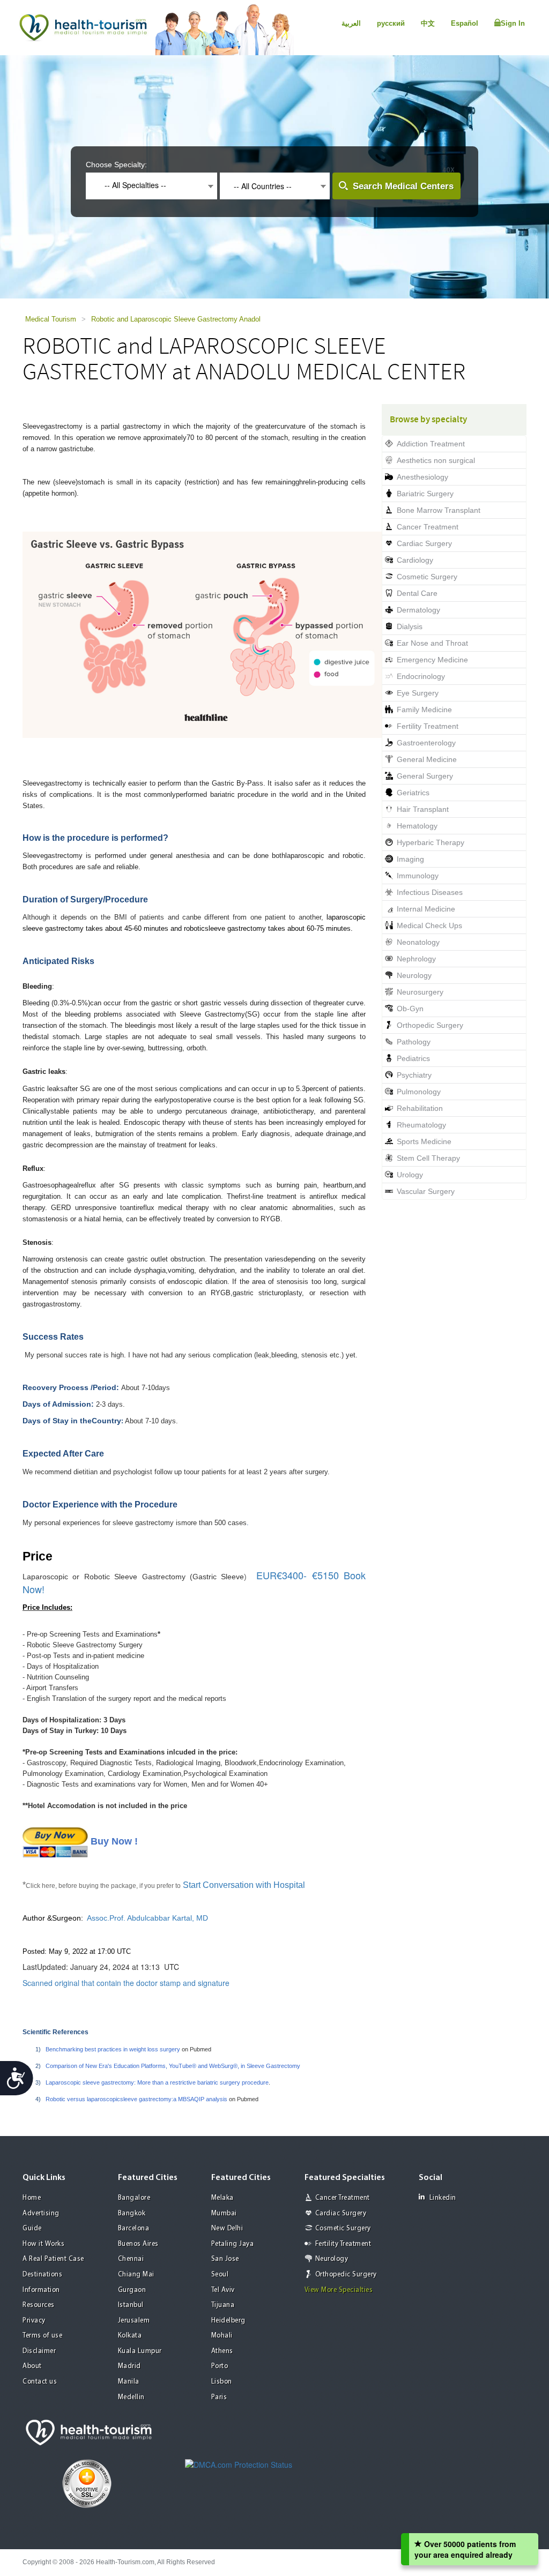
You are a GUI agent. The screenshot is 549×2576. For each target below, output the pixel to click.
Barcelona (134, 2228)
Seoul (220, 2275)
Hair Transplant (423, 809)
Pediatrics (413, 1058)
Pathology (414, 1042)
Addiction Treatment (431, 444)
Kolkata (130, 2336)
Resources (39, 2305)
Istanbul (131, 2305)
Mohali (222, 2336)
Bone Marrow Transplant (439, 510)
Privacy (34, 2321)
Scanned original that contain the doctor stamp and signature (126, 1983)
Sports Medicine (424, 1141)
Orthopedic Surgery (430, 1025)
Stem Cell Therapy (428, 1158)
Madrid (129, 2366)
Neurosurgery (420, 992)
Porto (220, 2366)
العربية (351, 23)
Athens (222, 2351)
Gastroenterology (426, 743)
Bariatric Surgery (425, 494)
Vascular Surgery (426, 1191)
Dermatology (418, 610)
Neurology (414, 975)
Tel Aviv (223, 2290)
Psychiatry (414, 1075)
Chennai (131, 2259)
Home (32, 2198)
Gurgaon (132, 2290)
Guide (32, 2228)
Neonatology (418, 942)
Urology (410, 1175)
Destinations (42, 2275)
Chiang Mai (136, 2275)
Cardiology (415, 560)
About (32, 2366)
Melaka (222, 2198)
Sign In (513, 23)
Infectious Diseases (430, 892)
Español (465, 23)
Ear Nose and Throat (432, 643)
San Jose (225, 2259)
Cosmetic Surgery (427, 577)
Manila (129, 2382)
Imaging (410, 859)
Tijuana (223, 2305)
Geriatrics (413, 793)
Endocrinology (421, 676)
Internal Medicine (426, 909)
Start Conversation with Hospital (245, 1885)
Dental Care (417, 593)
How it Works (43, 2244)
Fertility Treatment (428, 726)
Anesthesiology (422, 477)
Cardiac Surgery (424, 543)
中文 (428, 23)
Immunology (418, 876)
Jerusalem (134, 2321)
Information (41, 2290)
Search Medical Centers (403, 186)
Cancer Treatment (428, 527)
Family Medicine (424, 710)
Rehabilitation (420, 1108)
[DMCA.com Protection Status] (239, 2463)
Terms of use (42, 2336)
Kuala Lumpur (140, 2351)
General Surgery (425, 776)
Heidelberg (228, 2321)
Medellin (131, 2397)
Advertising (41, 2213)
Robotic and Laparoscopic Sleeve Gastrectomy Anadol (176, 319)
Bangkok (132, 2213)
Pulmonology (419, 1092)
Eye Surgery (418, 693)
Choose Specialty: (116, 165)
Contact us (40, 2382)
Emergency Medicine (432, 660)
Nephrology (416, 959)
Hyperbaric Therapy (431, 842)
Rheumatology (421, 1125)
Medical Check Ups (429, 925)
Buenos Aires (138, 2244)
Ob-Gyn (410, 1009)
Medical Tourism (51, 319)
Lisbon (222, 2382)
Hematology (417, 826)
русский (391, 23)
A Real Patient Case (53, 2259)
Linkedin (443, 2198)
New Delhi (227, 2228)
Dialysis (410, 626)
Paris (219, 2397)
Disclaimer (39, 2351)
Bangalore (134, 2198)
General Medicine (427, 759)
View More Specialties (339, 2290)
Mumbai (224, 2213)
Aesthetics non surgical (436, 460)
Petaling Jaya (233, 2244)
